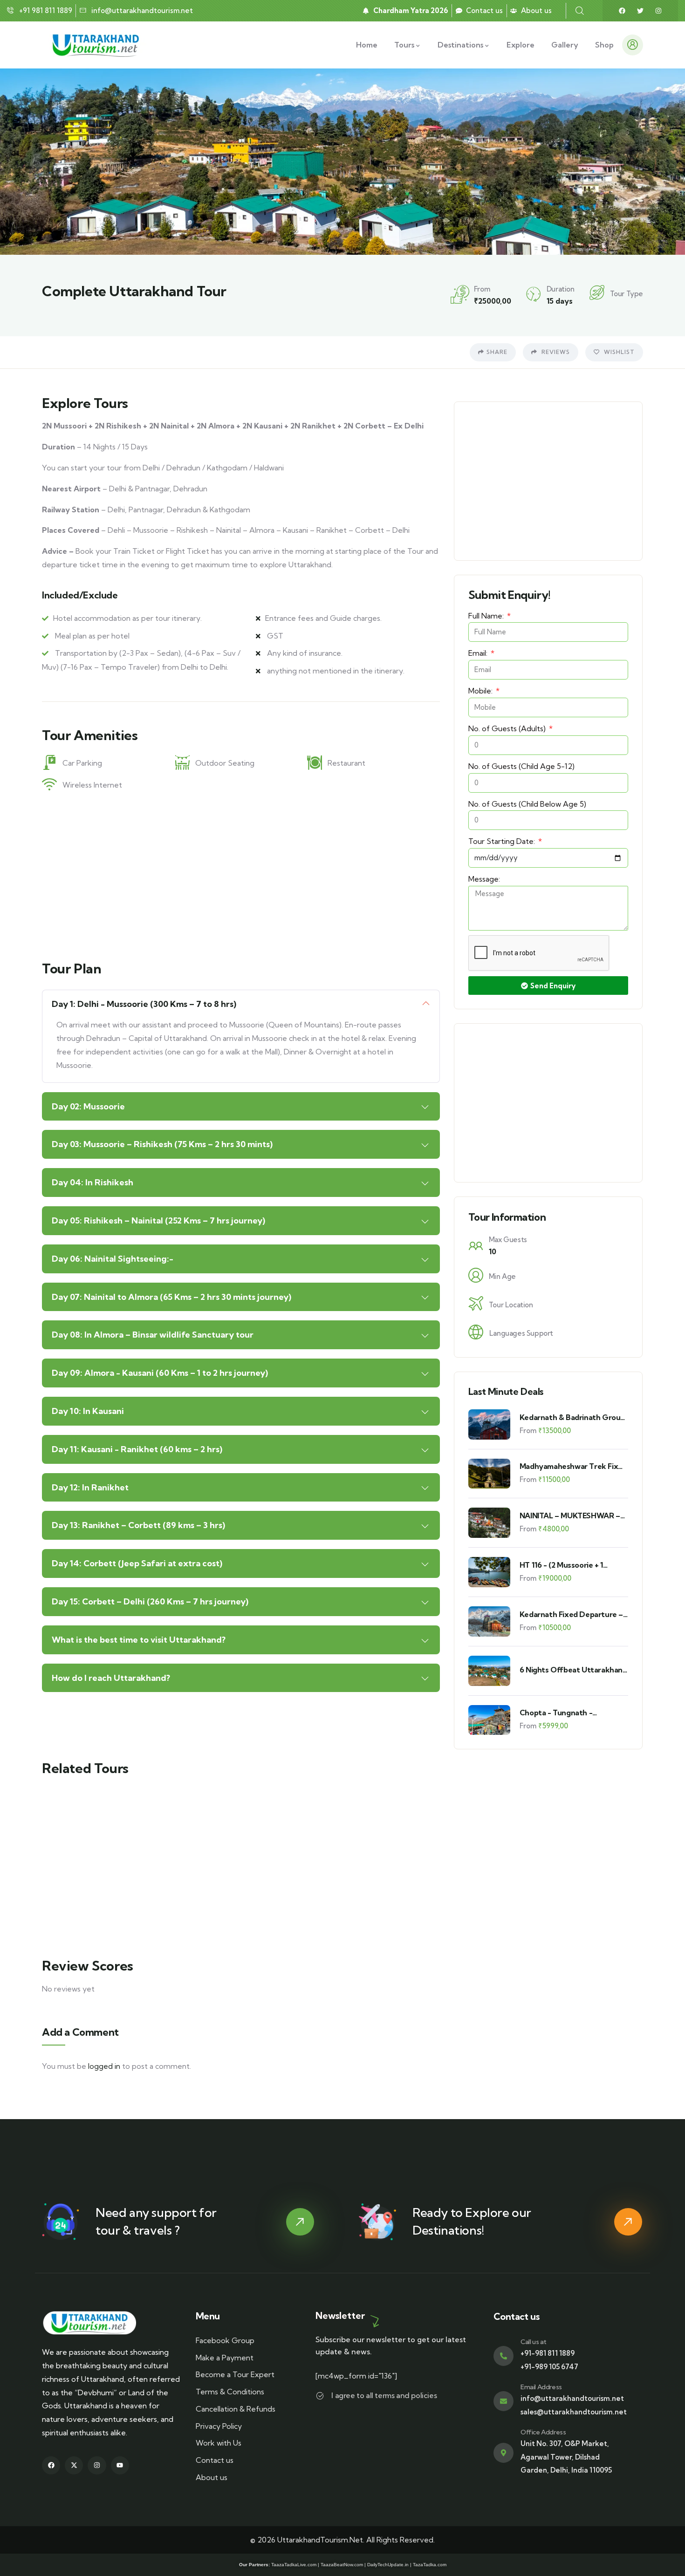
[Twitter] (640, 11)
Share (497, 352)
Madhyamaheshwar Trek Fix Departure (569, 1466)
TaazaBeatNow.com (342, 2565)
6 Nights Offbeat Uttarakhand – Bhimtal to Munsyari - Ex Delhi (573, 1670)
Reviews (555, 352)
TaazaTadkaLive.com (294, 2565)
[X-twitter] (74, 2465)
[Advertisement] (241, 874)
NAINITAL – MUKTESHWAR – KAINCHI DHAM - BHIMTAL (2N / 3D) (573, 1516)
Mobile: (481, 691)
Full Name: (487, 616)
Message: (484, 879)
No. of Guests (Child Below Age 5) (527, 804)
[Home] (97, 45)
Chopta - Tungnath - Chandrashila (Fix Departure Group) (569, 1713)
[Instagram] (658, 11)
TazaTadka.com (430, 2565)
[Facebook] (622, 11)
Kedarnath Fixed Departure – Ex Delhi (571, 1614)
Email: (479, 653)
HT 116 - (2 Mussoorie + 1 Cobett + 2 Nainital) (561, 1565)
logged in (104, 2066)
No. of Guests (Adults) (508, 728)
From (528, 1431)
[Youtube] (120, 2465)
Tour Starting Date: (503, 841)
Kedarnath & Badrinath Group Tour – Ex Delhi (572, 1417)
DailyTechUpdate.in (388, 2565)
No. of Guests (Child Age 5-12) (521, 766)
